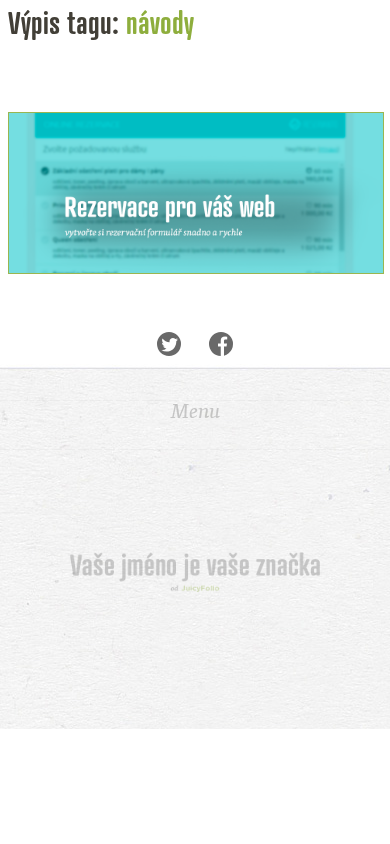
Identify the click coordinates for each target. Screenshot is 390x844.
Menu (195, 411)
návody (160, 22)
